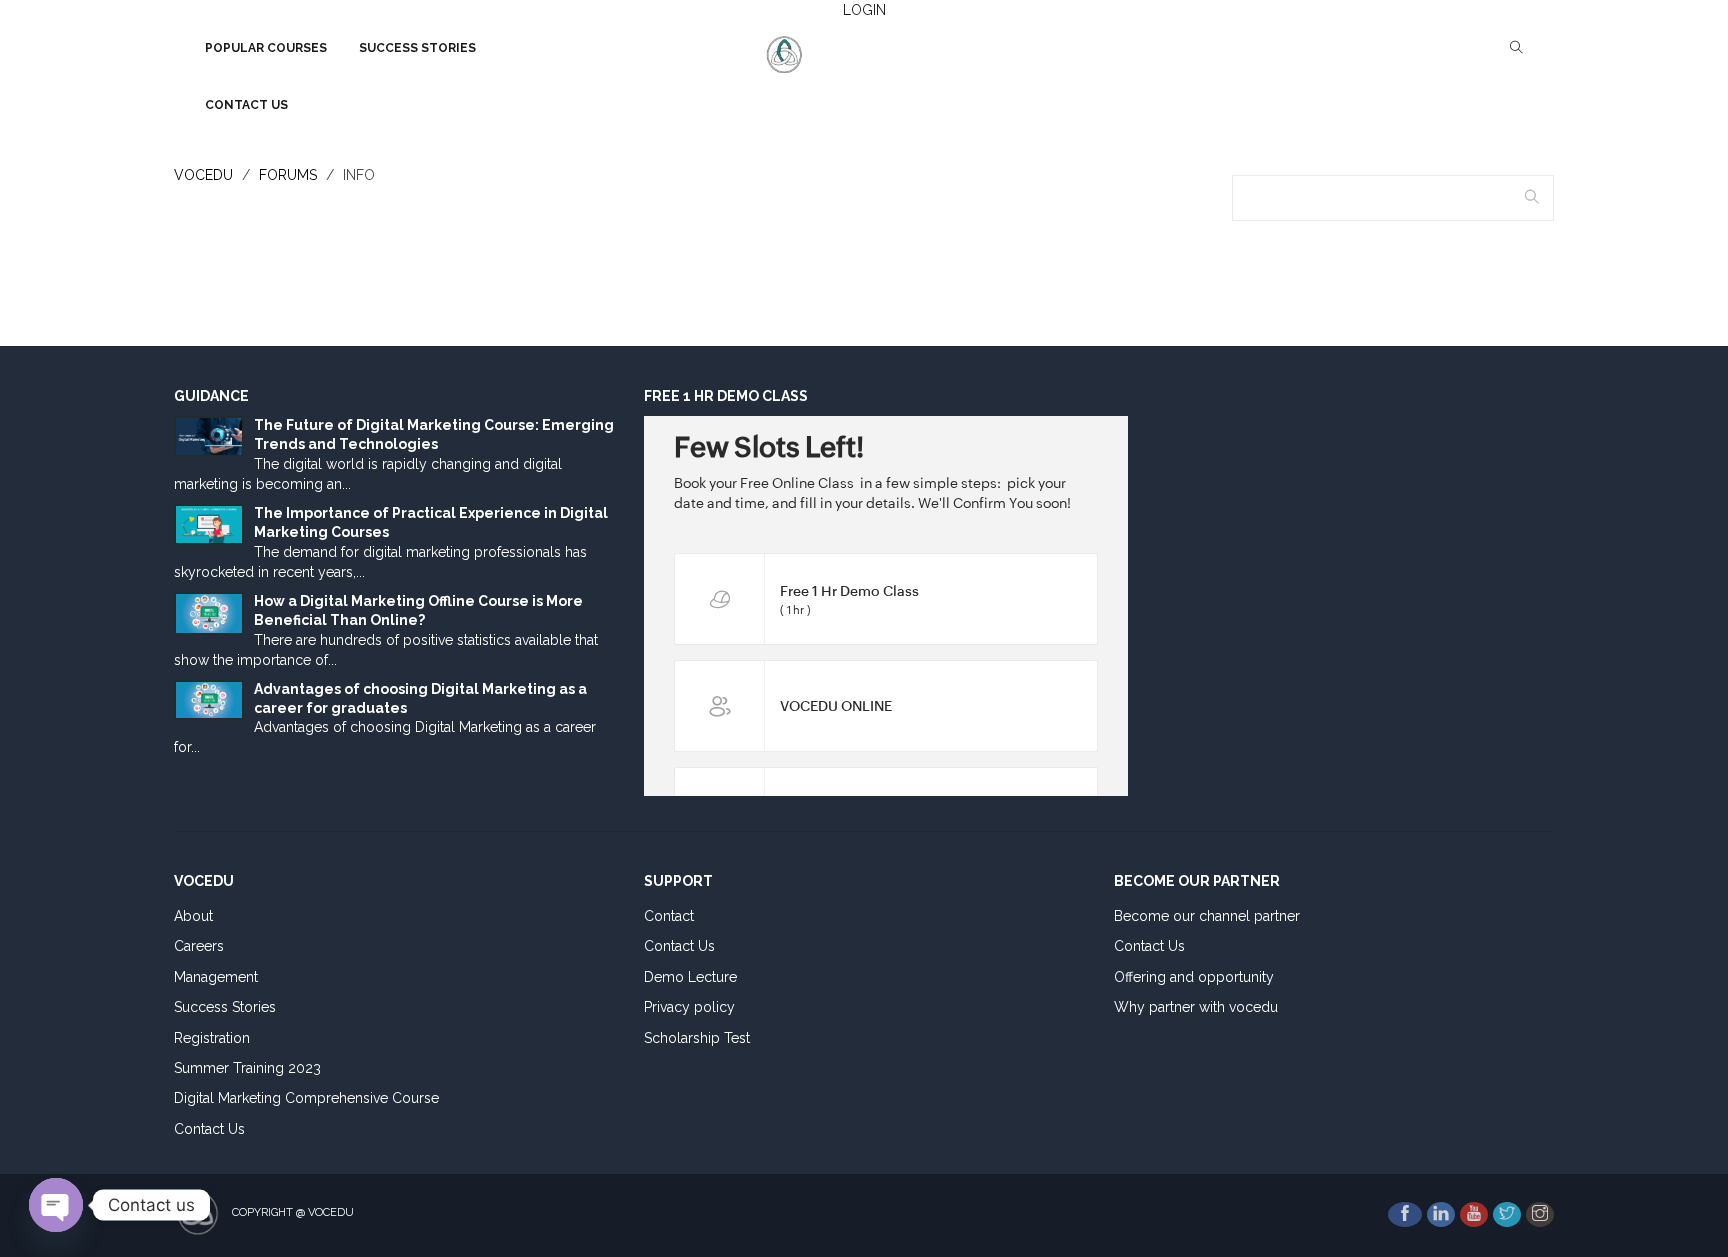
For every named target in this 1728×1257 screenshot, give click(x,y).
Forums (288, 175)
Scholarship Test (697, 1038)
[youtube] (1474, 1214)
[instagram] (1540, 1214)
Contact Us (209, 1129)
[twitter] (1507, 1214)
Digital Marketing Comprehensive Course (306, 1098)
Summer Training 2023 (247, 1068)
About (193, 916)
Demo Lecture (690, 977)
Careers (199, 946)
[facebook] (1405, 1214)
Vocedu (203, 175)
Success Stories (225, 1007)
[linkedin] (1441, 1214)
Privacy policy (689, 1007)
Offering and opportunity (1194, 977)
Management (216, 977)
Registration (212, 1038)
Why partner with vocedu (1196, 1007)
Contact (669, 916)
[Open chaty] (56, 1205)
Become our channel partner (1207, 916)
